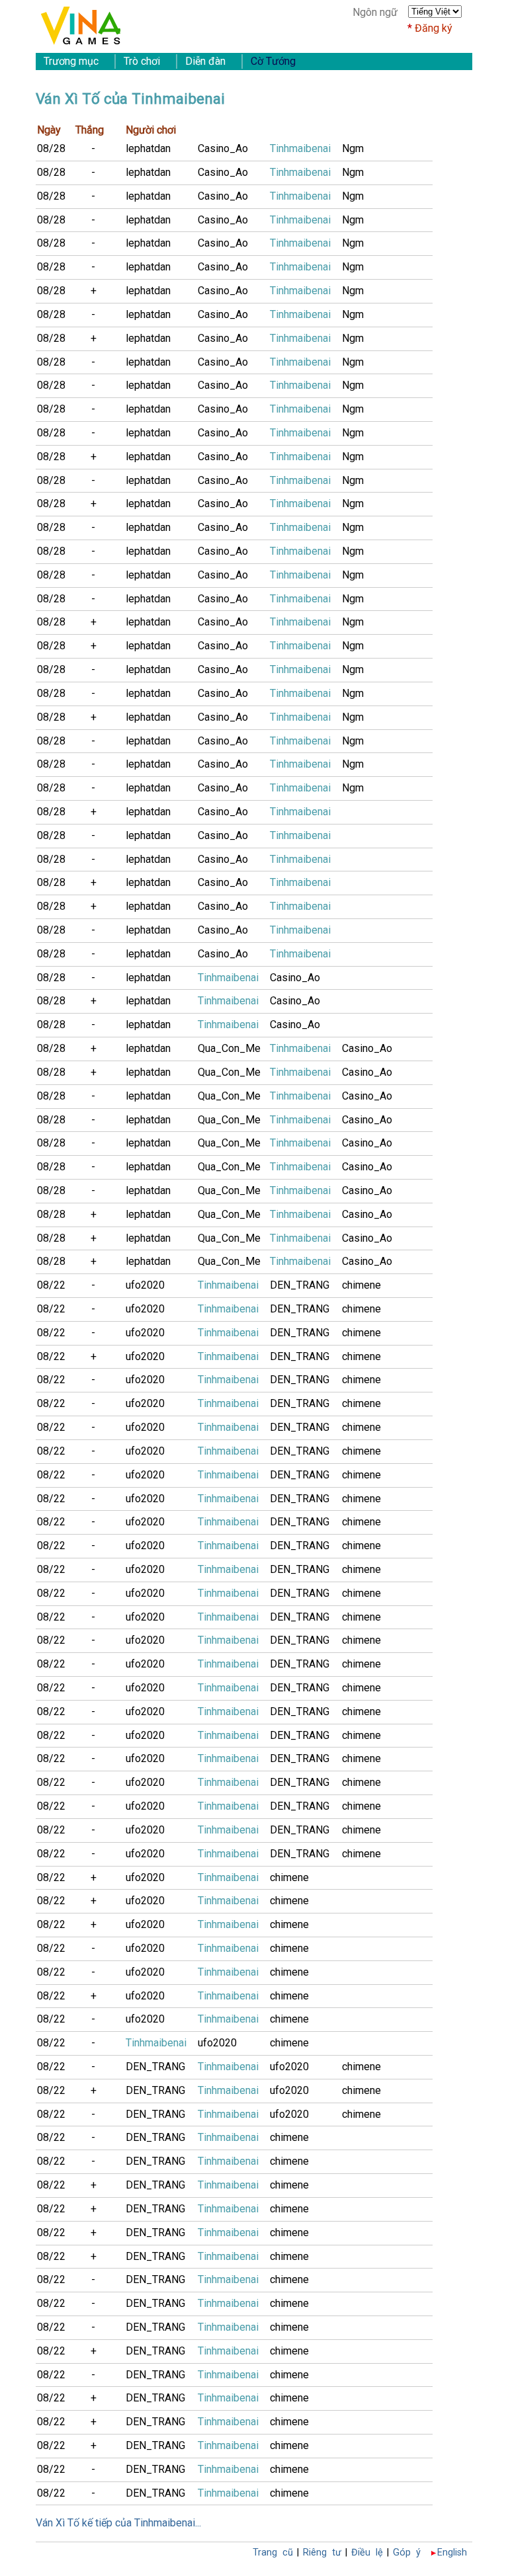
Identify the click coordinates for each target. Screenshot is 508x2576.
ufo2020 (145, 1285)
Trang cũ (273, 2553)
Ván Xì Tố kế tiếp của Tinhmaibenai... (118, 2523)
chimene (361, 1285)
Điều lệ (367, 2553)
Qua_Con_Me (229, 1048)
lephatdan (148, 148)
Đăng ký (434, 28)
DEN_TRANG (300, 1285)
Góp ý (407, 2553)
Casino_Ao (223, 148)
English (452, 2553)
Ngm (353, 148)
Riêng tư (322, 2553)
